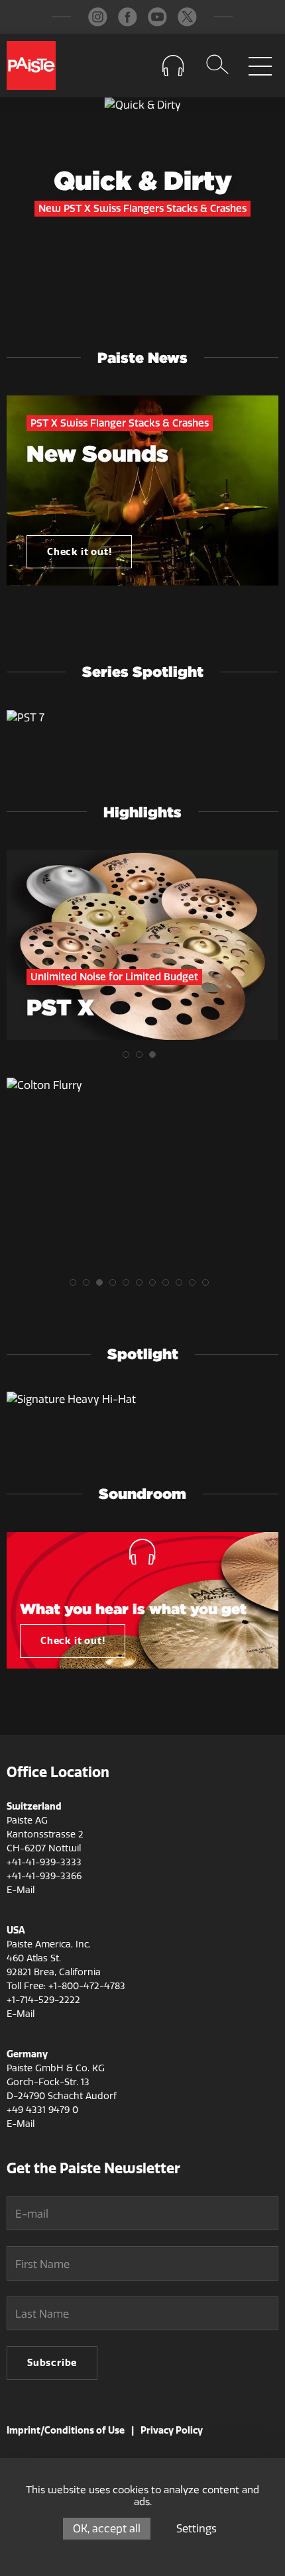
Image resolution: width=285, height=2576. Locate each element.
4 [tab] (116, 1286)
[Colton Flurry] (142, 1086)
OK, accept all (107, 2529)
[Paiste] (31, 66)
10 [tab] (196, 1286)
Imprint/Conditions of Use (66, 2430)
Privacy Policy (172, 2430)
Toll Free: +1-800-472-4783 (66, 1986)
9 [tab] (182, 1286)
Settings (197, 2529)
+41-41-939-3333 (44, 1862)
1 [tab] (129, 1058)
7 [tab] (156, 1286)
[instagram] (98, 17)
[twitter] (187, 17)
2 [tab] (142, 1058)
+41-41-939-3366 (44, 1876)
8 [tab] (169, 1286)
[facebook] (128, 17)
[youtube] (157, 17)
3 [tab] (156, 1058)
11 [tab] (209, 1286)
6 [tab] (142, 1286)
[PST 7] (142, 718)
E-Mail (21, 1890)
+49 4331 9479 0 (42, 2110)
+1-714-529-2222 (43, 2000)
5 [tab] (129, 1286)
